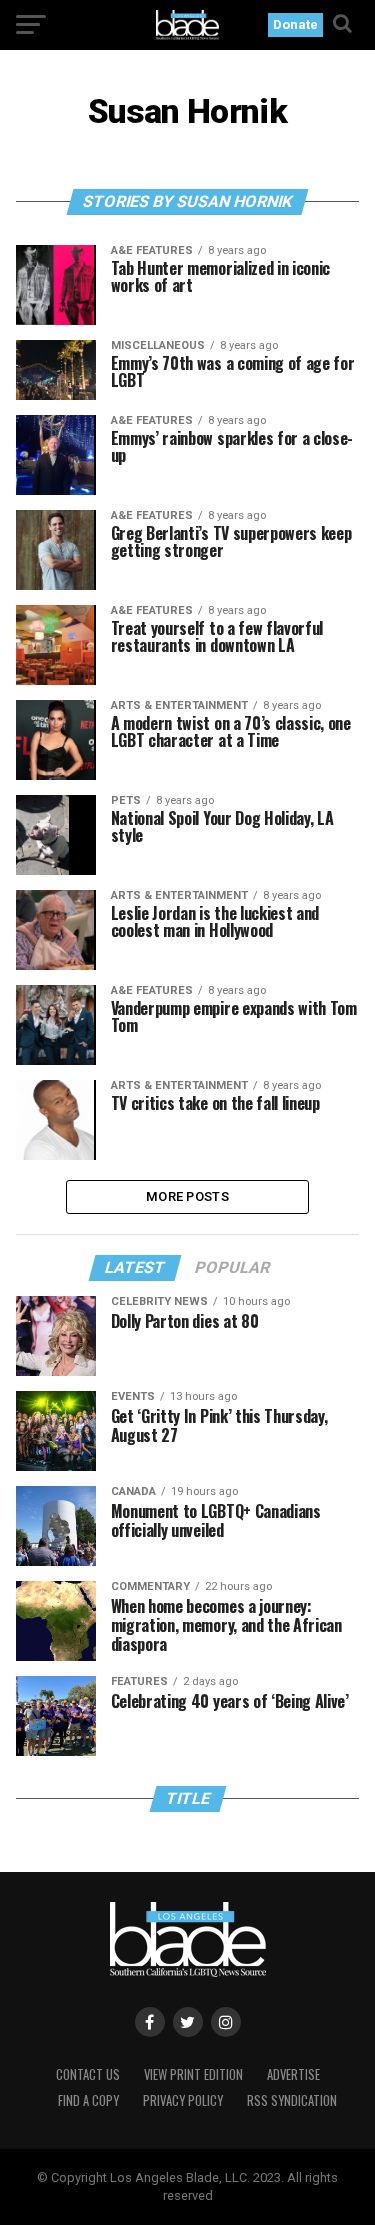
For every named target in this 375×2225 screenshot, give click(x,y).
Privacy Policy (183, 2100)
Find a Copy (88, 2100)
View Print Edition (193, 2074)
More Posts (187, 1196)
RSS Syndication (292, 2100)
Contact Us (88, 2074)
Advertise (293, 2074)
